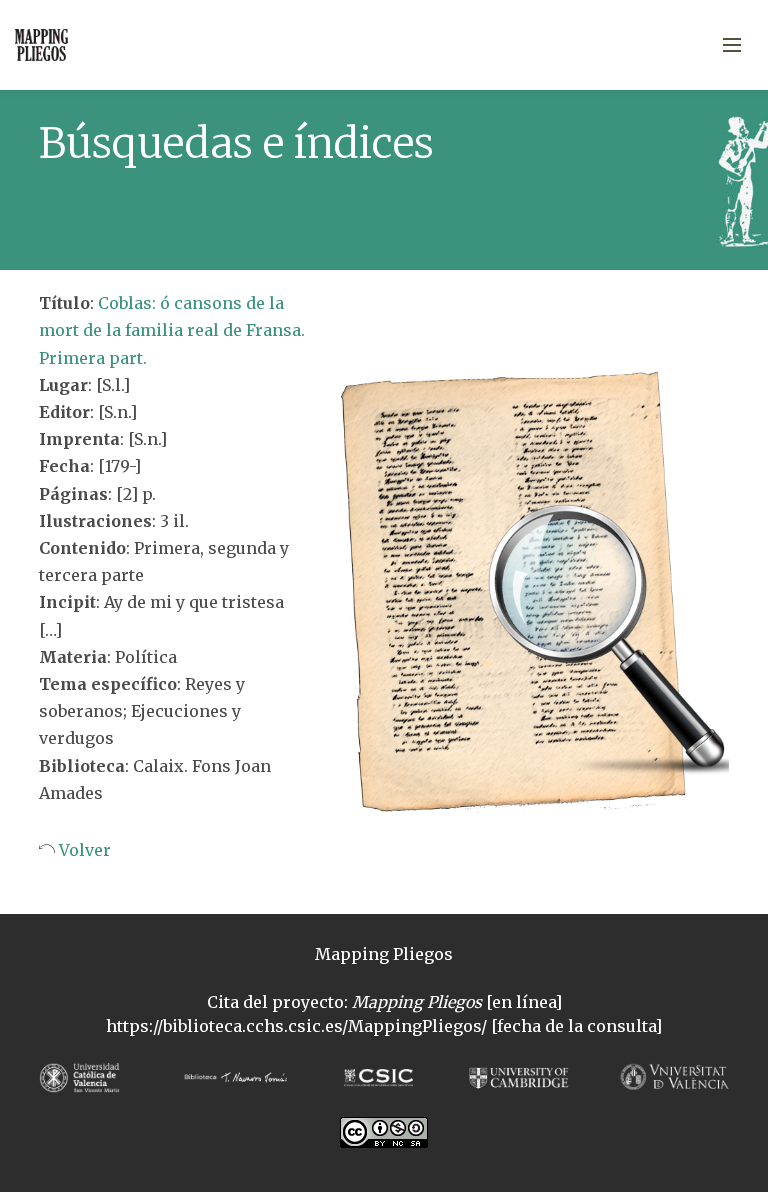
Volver (83, 850)
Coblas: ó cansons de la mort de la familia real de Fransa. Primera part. (172, 330)
